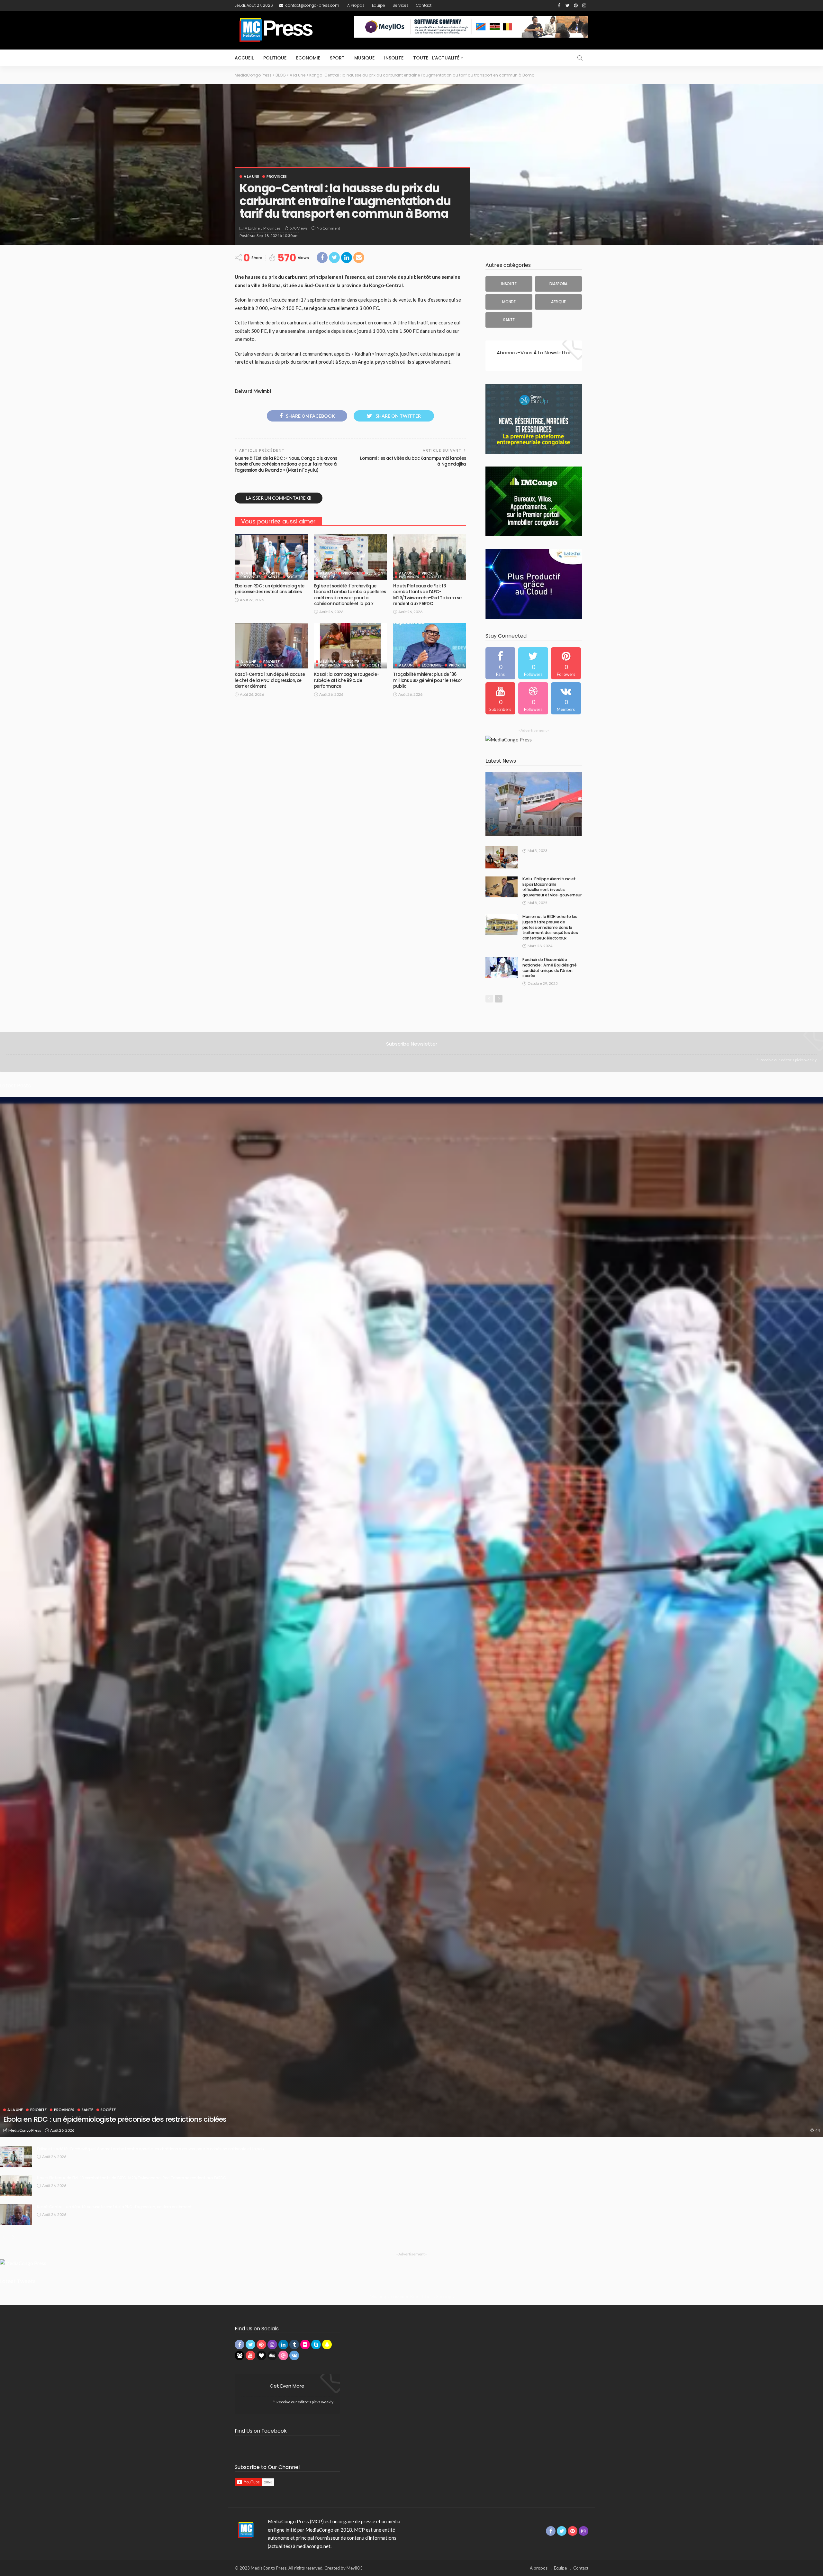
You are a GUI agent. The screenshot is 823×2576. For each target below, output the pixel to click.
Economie (308, 58)
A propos (356, 5)
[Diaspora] (558, 284)
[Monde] (509, 302)
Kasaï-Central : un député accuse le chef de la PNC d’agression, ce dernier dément (270, 680)
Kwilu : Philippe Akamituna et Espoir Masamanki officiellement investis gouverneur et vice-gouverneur (552, 887)
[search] (580, 58)
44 (818, 2130)
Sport (337, 58)
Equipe (379, 5)
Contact (424, 5)
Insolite (394, 58)
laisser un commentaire (276, 498)
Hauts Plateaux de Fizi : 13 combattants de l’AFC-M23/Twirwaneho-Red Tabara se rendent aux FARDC (427, 595)
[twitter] (533, 663)
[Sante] (509, 320)
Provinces (277, 176)
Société (295, 577)
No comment (328, 228)
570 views (299, 228)
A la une (251, 176)
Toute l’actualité (436, 58)
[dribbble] (533, 698)
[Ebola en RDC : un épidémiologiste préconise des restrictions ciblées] (271, 557)
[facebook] (500, 663)
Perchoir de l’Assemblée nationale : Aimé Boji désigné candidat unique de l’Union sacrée (550, 968)
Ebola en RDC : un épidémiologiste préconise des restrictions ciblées (270, 589)
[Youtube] (500, 698)
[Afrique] (558, 302)
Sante (274, 577)
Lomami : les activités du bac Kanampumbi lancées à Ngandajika (413, 461)
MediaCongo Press (25, 2130)
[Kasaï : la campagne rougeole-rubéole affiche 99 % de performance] (351, 646)
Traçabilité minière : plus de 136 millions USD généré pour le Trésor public (428, 680)
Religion (375, 573)
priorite (271, 573)
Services (401, 5)
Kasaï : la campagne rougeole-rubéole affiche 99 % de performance (347, 680)
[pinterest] (566, 663)
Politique (275, 58)
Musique (364, 58)
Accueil (244, 58)
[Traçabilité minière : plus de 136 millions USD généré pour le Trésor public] (430, 646)
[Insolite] (509, 284)
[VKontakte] (566, 698)
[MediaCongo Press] (245, 2530)
